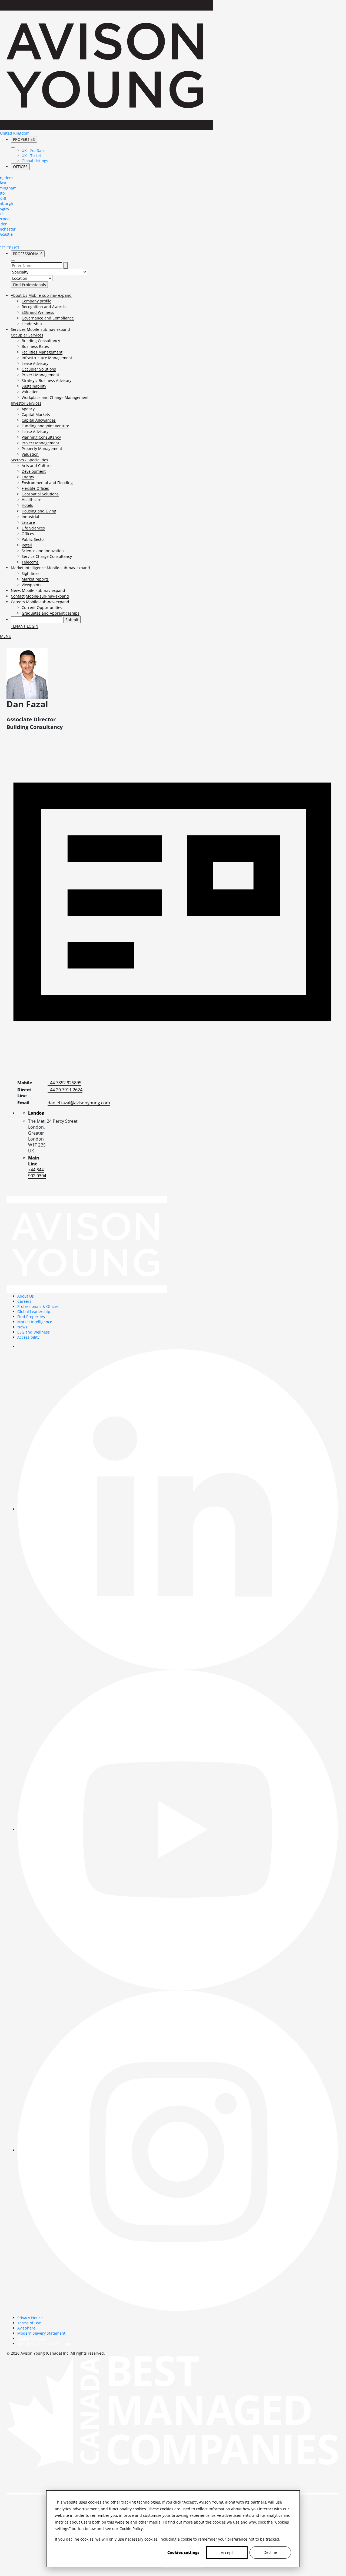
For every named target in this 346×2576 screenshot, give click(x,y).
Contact (18, 596)
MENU (6, 636)
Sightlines (31, 573)
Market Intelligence (28, 568)
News (16, 590)
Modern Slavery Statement (41, 2333)
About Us (19, 295)
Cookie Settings (31, 2338)
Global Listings (35, 161)
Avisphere (26, 2328)
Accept (227, 2553)
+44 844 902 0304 (37, 1173)
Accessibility (28, 1337)
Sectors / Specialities (29, 460)
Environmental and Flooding (47, 483)
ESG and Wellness (38, 312)
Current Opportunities (42, 607)
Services (18, 329)
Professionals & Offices (38, 1306)
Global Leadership (34, 1312)
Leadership (32, 324)
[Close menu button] (13, 147)
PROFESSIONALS (28, 254)
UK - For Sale (33, 150)
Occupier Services (27, 335)
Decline (270, 2552)
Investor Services (26, 403)
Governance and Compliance (48, 318)
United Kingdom (15, 133)
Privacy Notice (30, 2318)
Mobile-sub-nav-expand (50, 295)
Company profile (36, 301)
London (36, 1113)
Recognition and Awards (44, 307)
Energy (28, 477)
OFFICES (20, 167)
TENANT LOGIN (25, 626)
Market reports (35, 579)
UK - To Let (31, 156)
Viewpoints (31, 585)
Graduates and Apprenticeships (51, 613)
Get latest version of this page (44, 2343)
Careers (18, 602)
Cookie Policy (131, 2529)
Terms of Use (29, 2323)
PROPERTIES (24, 139)
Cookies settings (183, 2552)
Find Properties (31, 1317)
